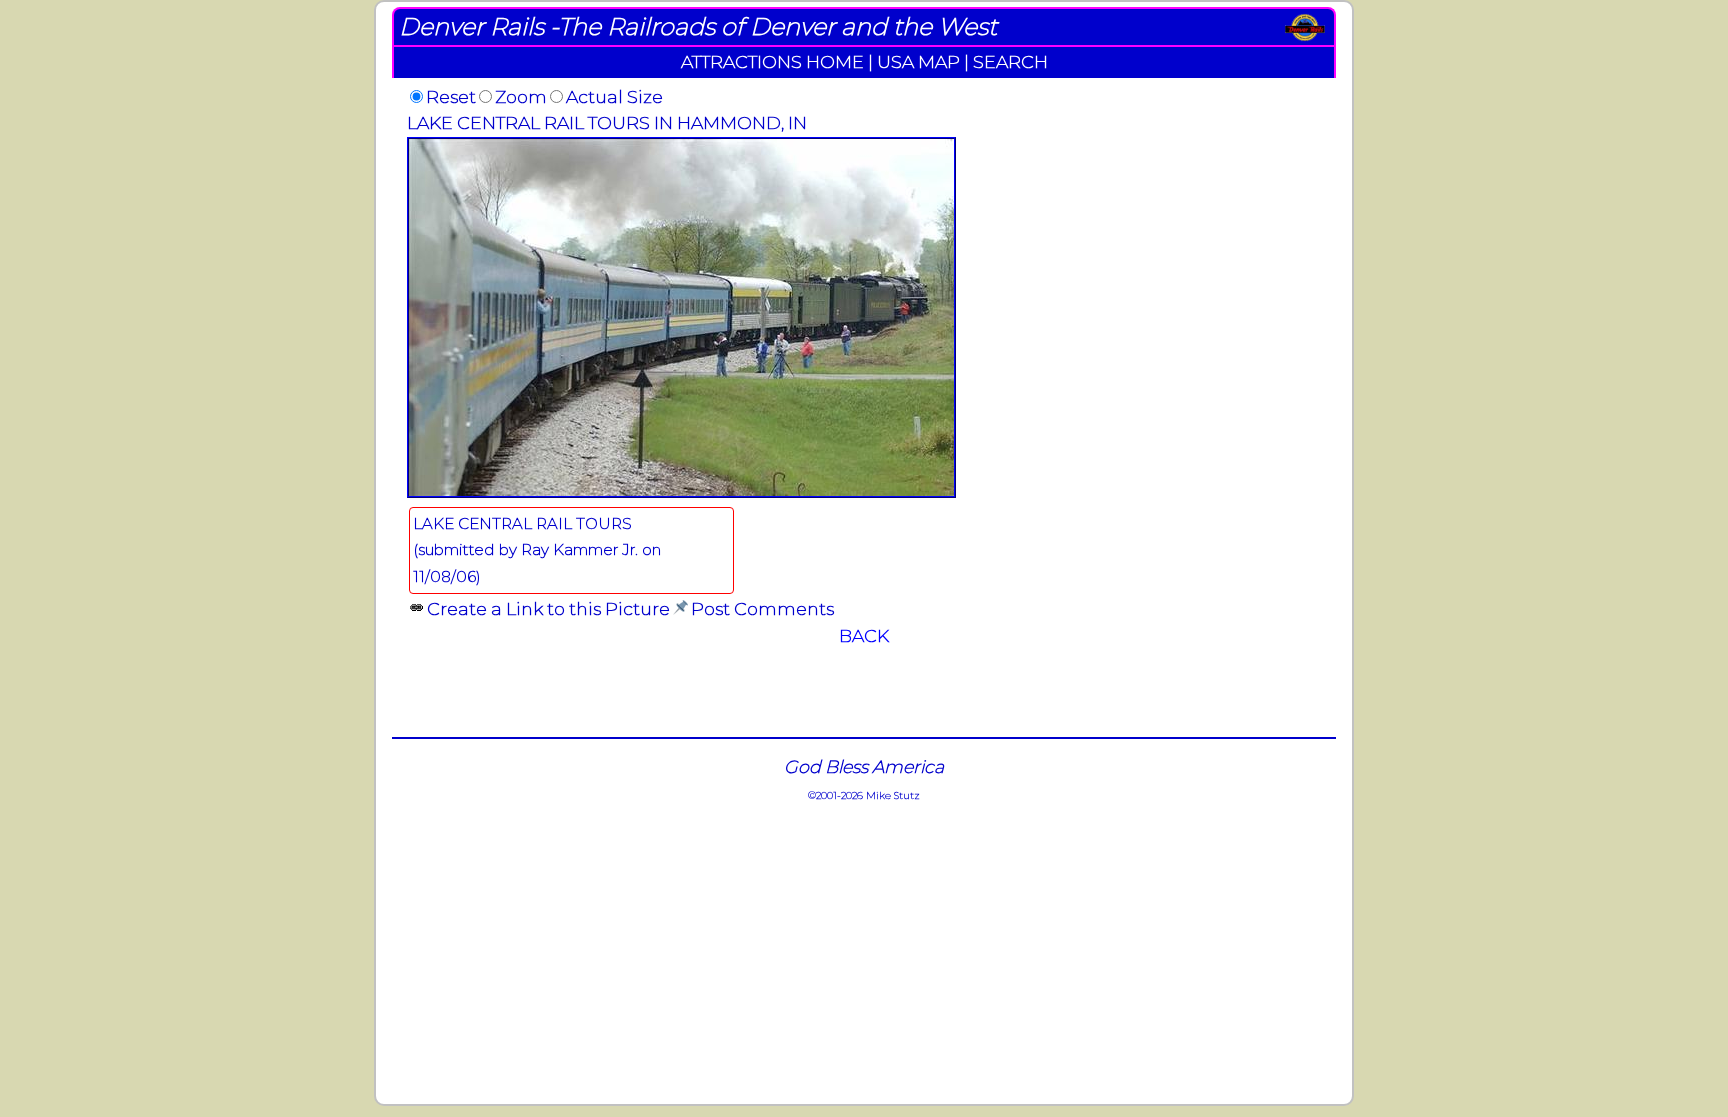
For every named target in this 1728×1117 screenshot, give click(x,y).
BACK (864, 635)
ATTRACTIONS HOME (772, 61)
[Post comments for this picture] (680, 608)
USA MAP (918, 61)
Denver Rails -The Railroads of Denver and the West (698, 26)
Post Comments (762, 608)
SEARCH (1010, 61)
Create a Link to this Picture (548, 608)
